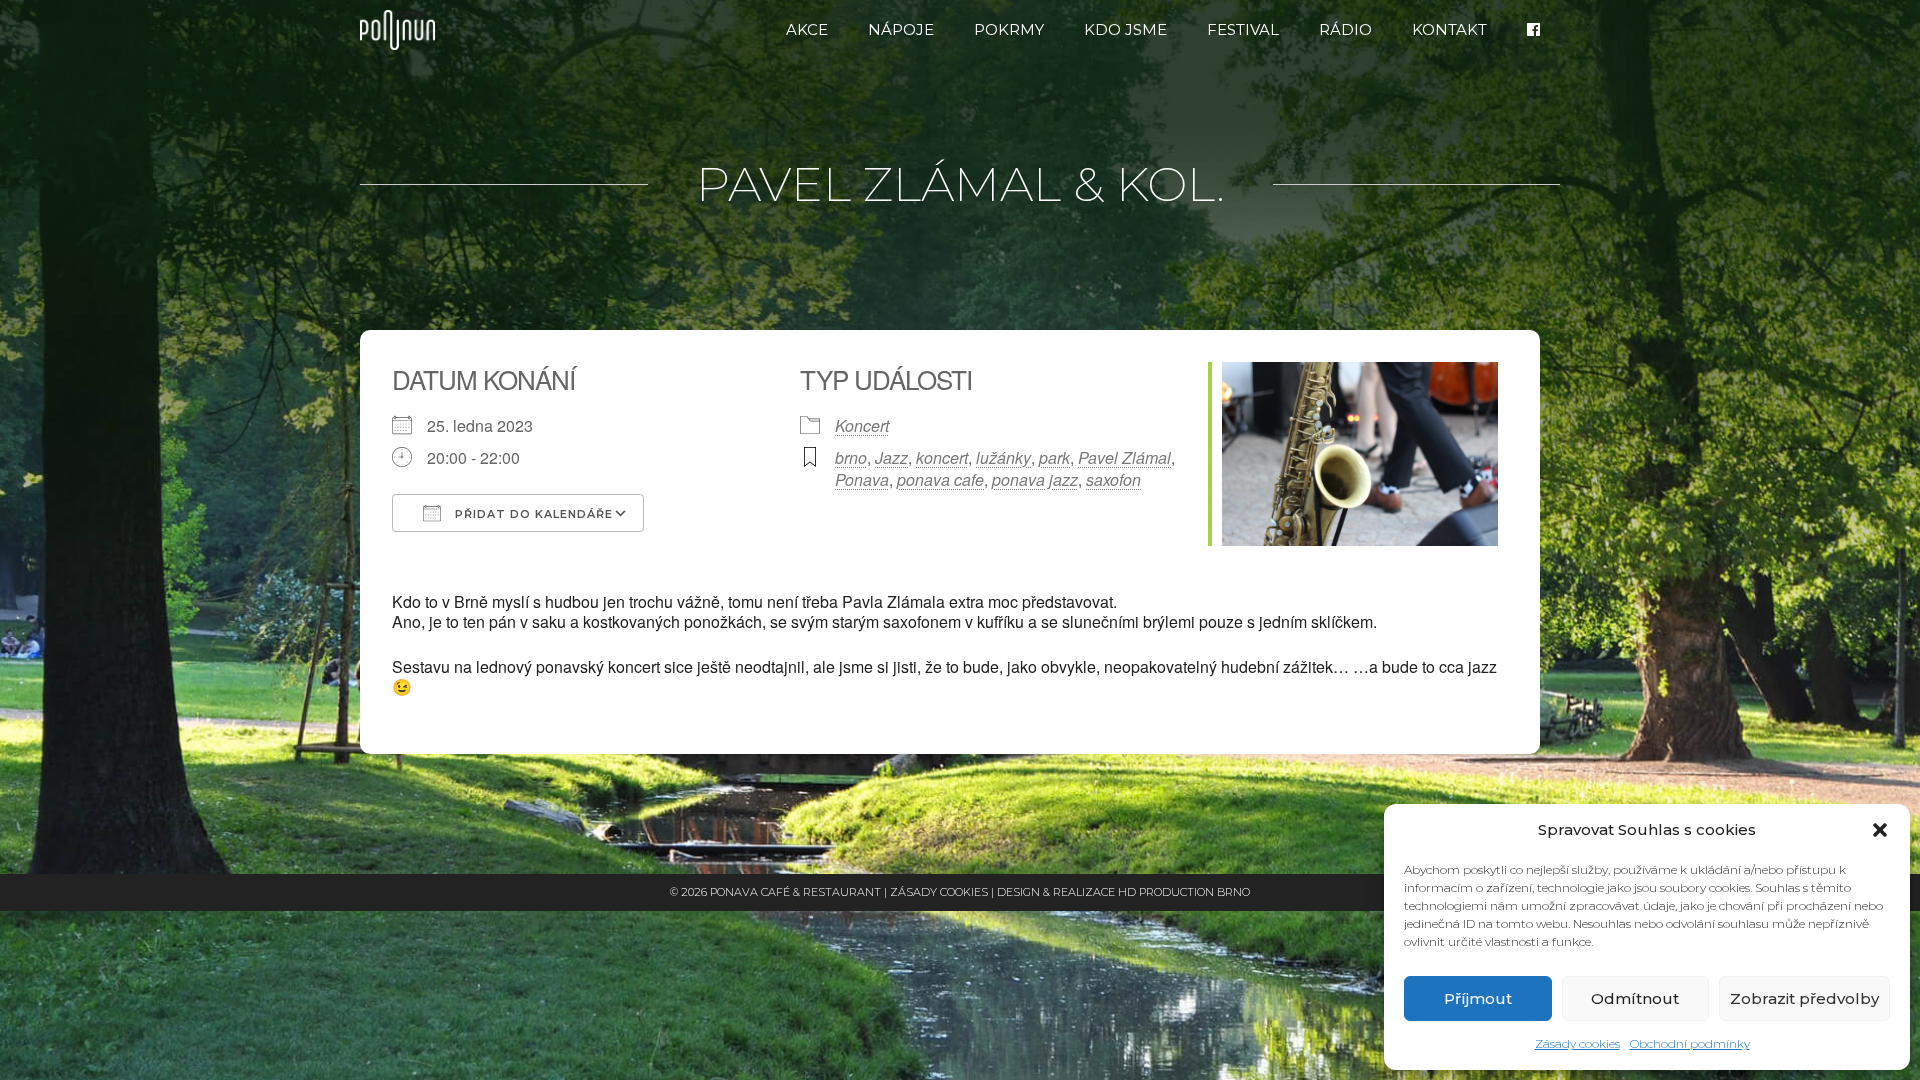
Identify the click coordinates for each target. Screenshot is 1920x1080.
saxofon (1113, 479)
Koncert (862, 425)
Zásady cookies (1577, 1043)
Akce (807, 29)
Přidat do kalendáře (532, 514)
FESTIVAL (1243, 29)
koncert (942, 457)
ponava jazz (1035, 479)
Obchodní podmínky (1690, 1043)
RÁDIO (1345, 29)
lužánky (1003, 457)
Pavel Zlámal (1124, 457)
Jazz (891, 457)
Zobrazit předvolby (1804, 998)
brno (851, 457)
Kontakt (1449, 29)
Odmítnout (1635, 998)
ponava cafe (940, 479)
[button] (1880, 830)
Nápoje (901, 29)
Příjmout (1478, 998)
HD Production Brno (1184, 892)
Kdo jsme (1125, 29)
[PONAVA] (402, 30)
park (1054, 457)
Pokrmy (1009, 29)
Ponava (862, 479)
